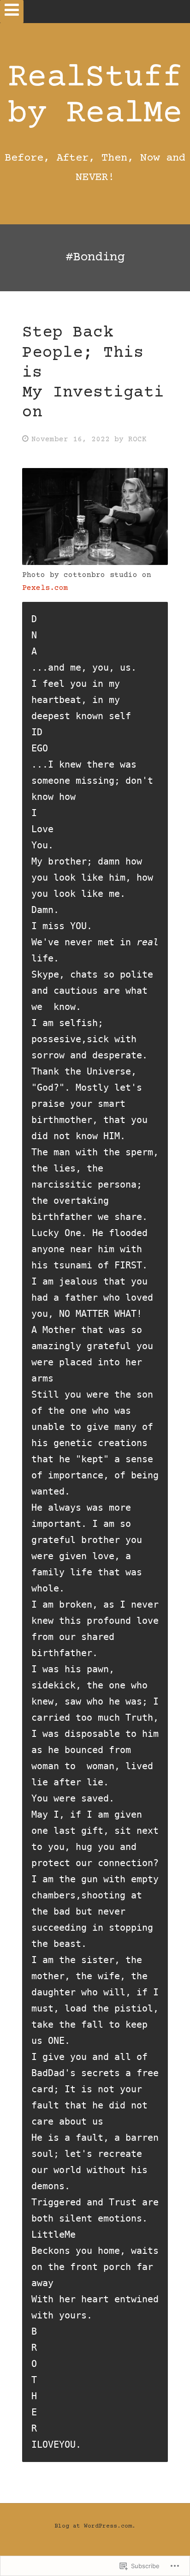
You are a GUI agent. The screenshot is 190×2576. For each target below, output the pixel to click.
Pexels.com (45, 588)
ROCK (137, 439)
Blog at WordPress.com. (95, 2526)
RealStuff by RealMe (95, 96)
